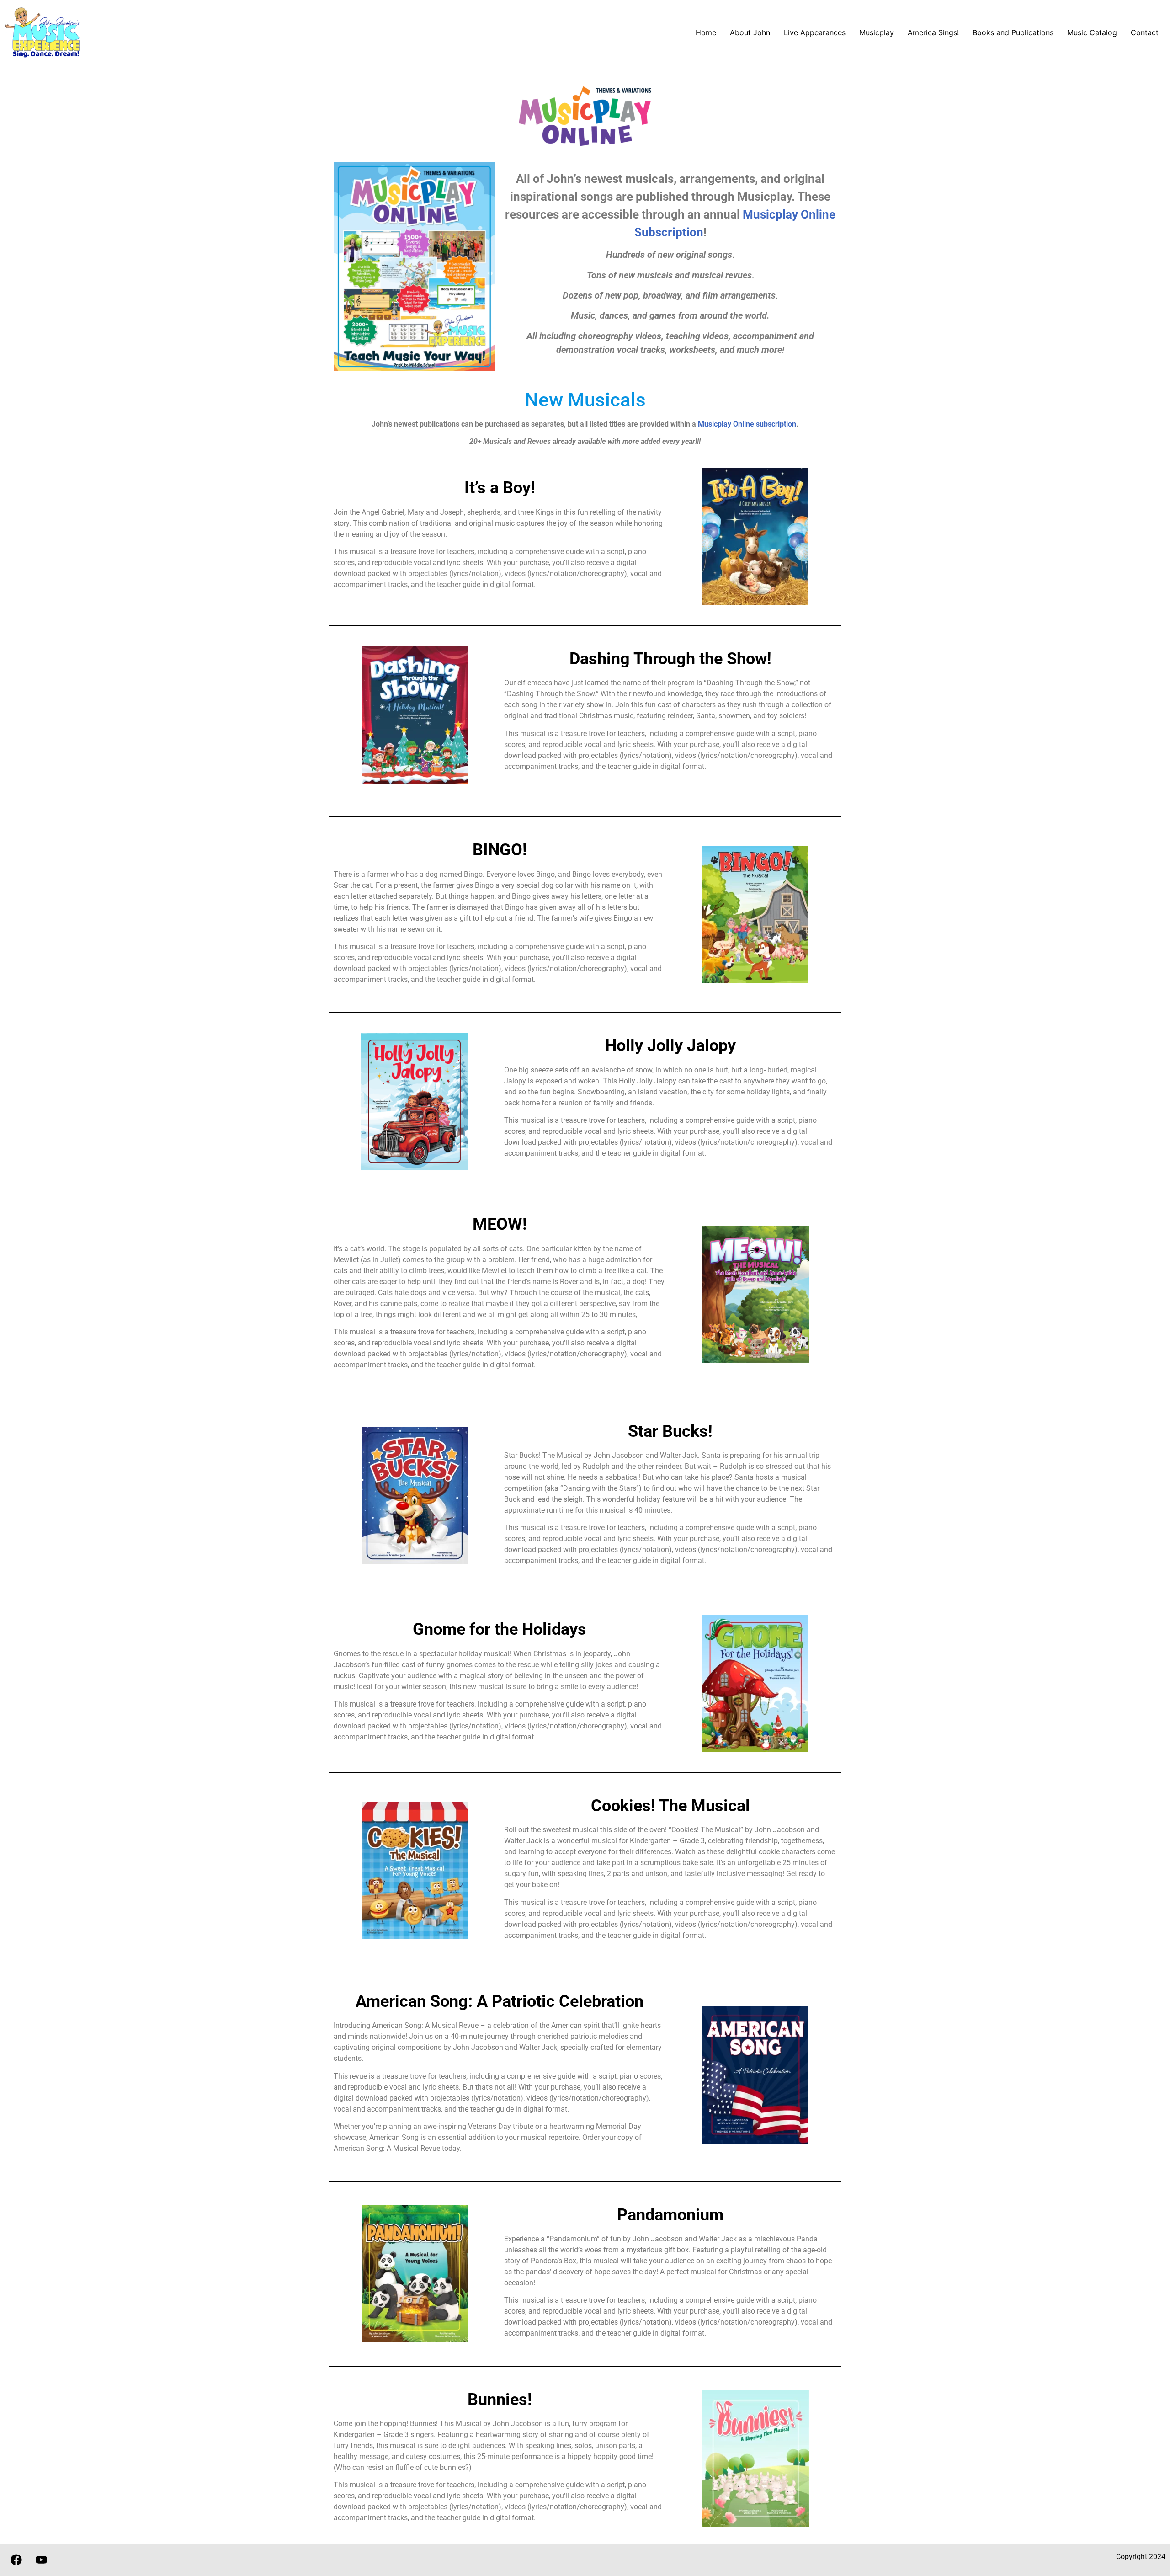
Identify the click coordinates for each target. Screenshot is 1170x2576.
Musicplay (877, 32)
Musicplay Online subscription (747, 424)
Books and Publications (1013, 32)
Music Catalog (1092, 32)
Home (706, 32)
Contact (1145, 32)
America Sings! (933, 32)
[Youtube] (41, 2560)
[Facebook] (16, 2560)
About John (750, 32)
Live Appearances (815, 32)
